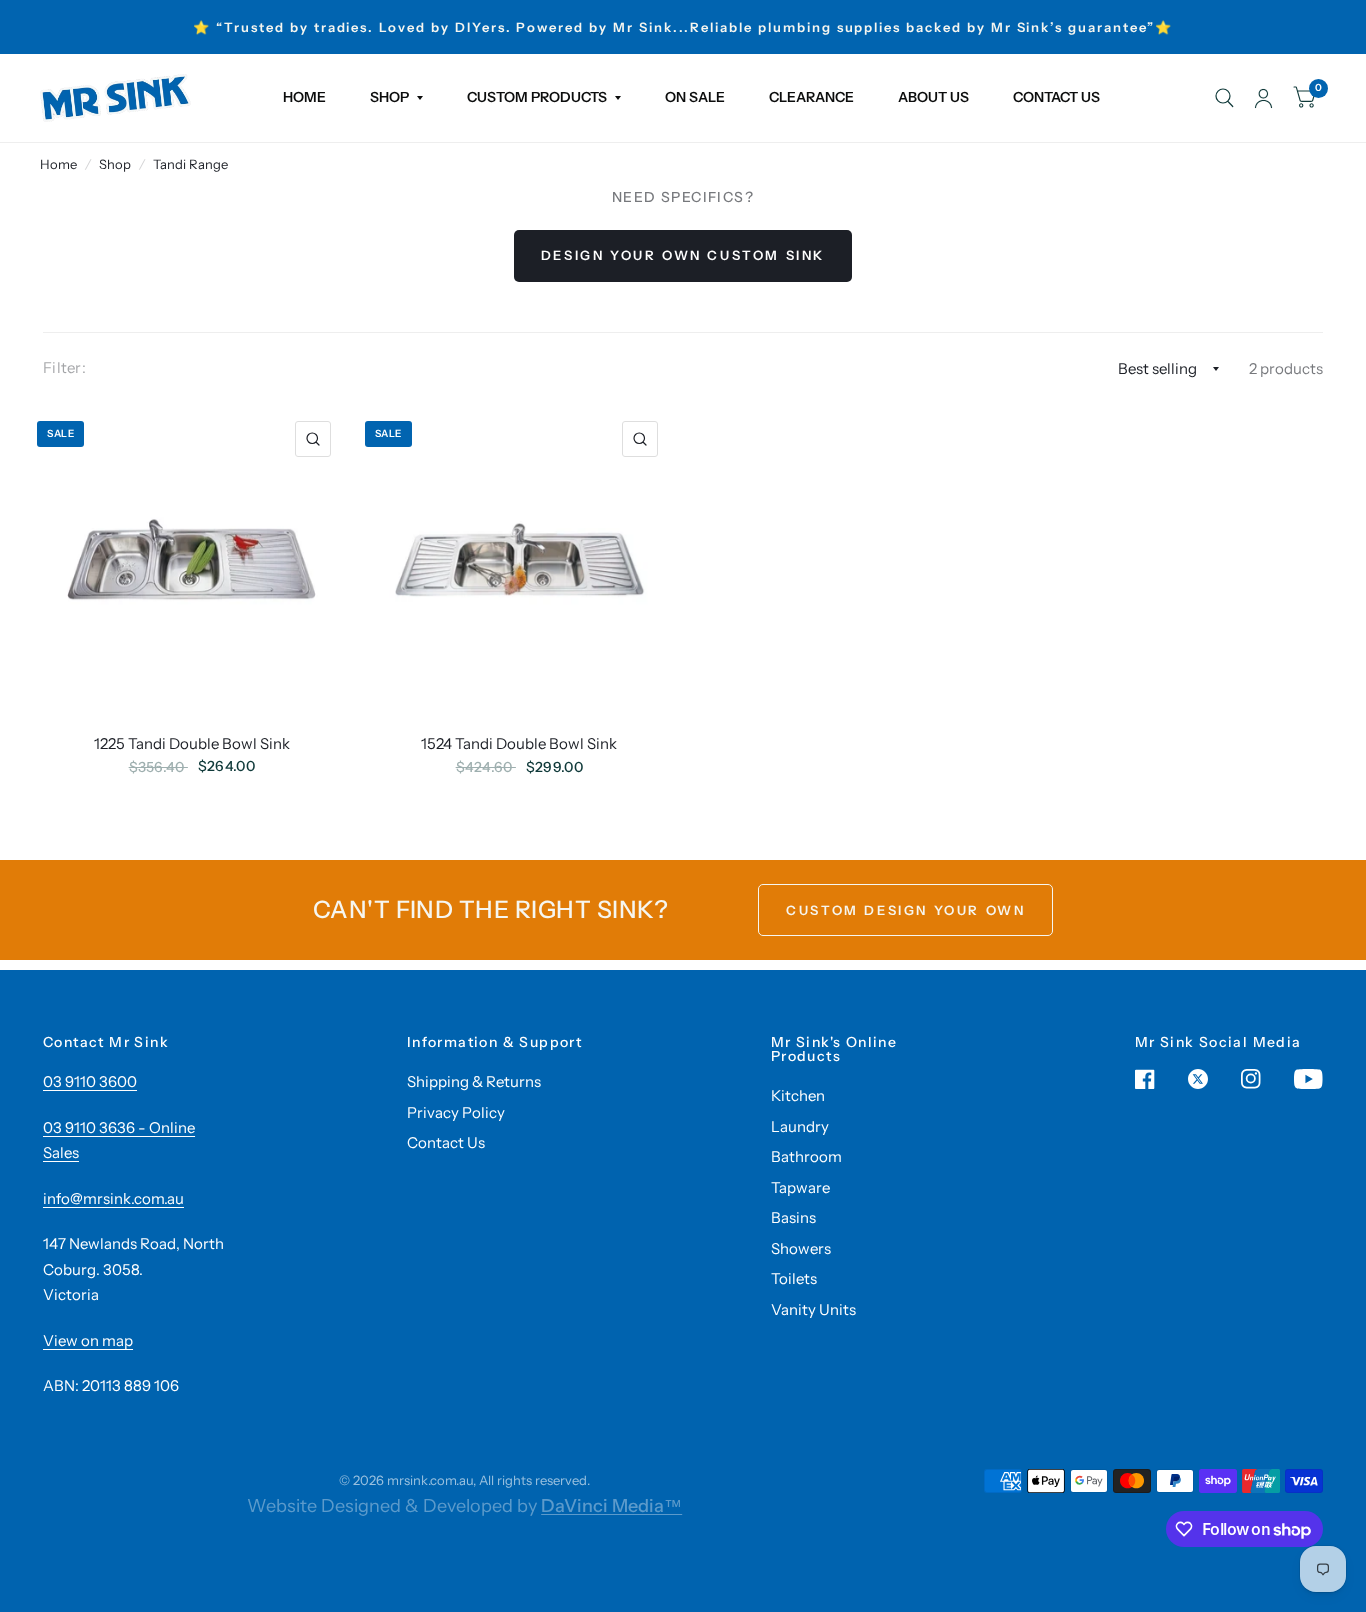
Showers (801, 1248)
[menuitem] (304, 98)
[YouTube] (1308, 1079)
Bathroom (806, 1156)
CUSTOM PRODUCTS (537, 97)
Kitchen (798, 1095)
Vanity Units (813, 1309)
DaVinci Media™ (611, 1506)
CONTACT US (1056, 97)
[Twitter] (1198, 1079)
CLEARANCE (811, 97)
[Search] (1224, 98)
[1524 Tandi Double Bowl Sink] (520, 560)
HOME (304, 97)
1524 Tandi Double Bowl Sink (519, 743)
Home (58, 164)
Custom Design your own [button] (905, 910)
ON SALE (695, 97)
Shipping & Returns (474, 1081)
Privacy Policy (456, 1112)
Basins (793, 1217)
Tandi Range (190, 164)
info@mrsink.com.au (113, 1198)
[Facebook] (1145, 1079)
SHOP (389, 97)
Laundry (800, 1126)
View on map (88, 1340)
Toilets (794, 1278)
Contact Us (446, 1142)
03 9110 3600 (90, 1081)
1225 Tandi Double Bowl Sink (192, 743)
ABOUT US (933, 97)
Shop (115, 164)
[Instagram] (1251, 1079)
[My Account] (1263, 98)
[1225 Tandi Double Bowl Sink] (192, 559)
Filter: (64, 367)
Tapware (800, 1187)
